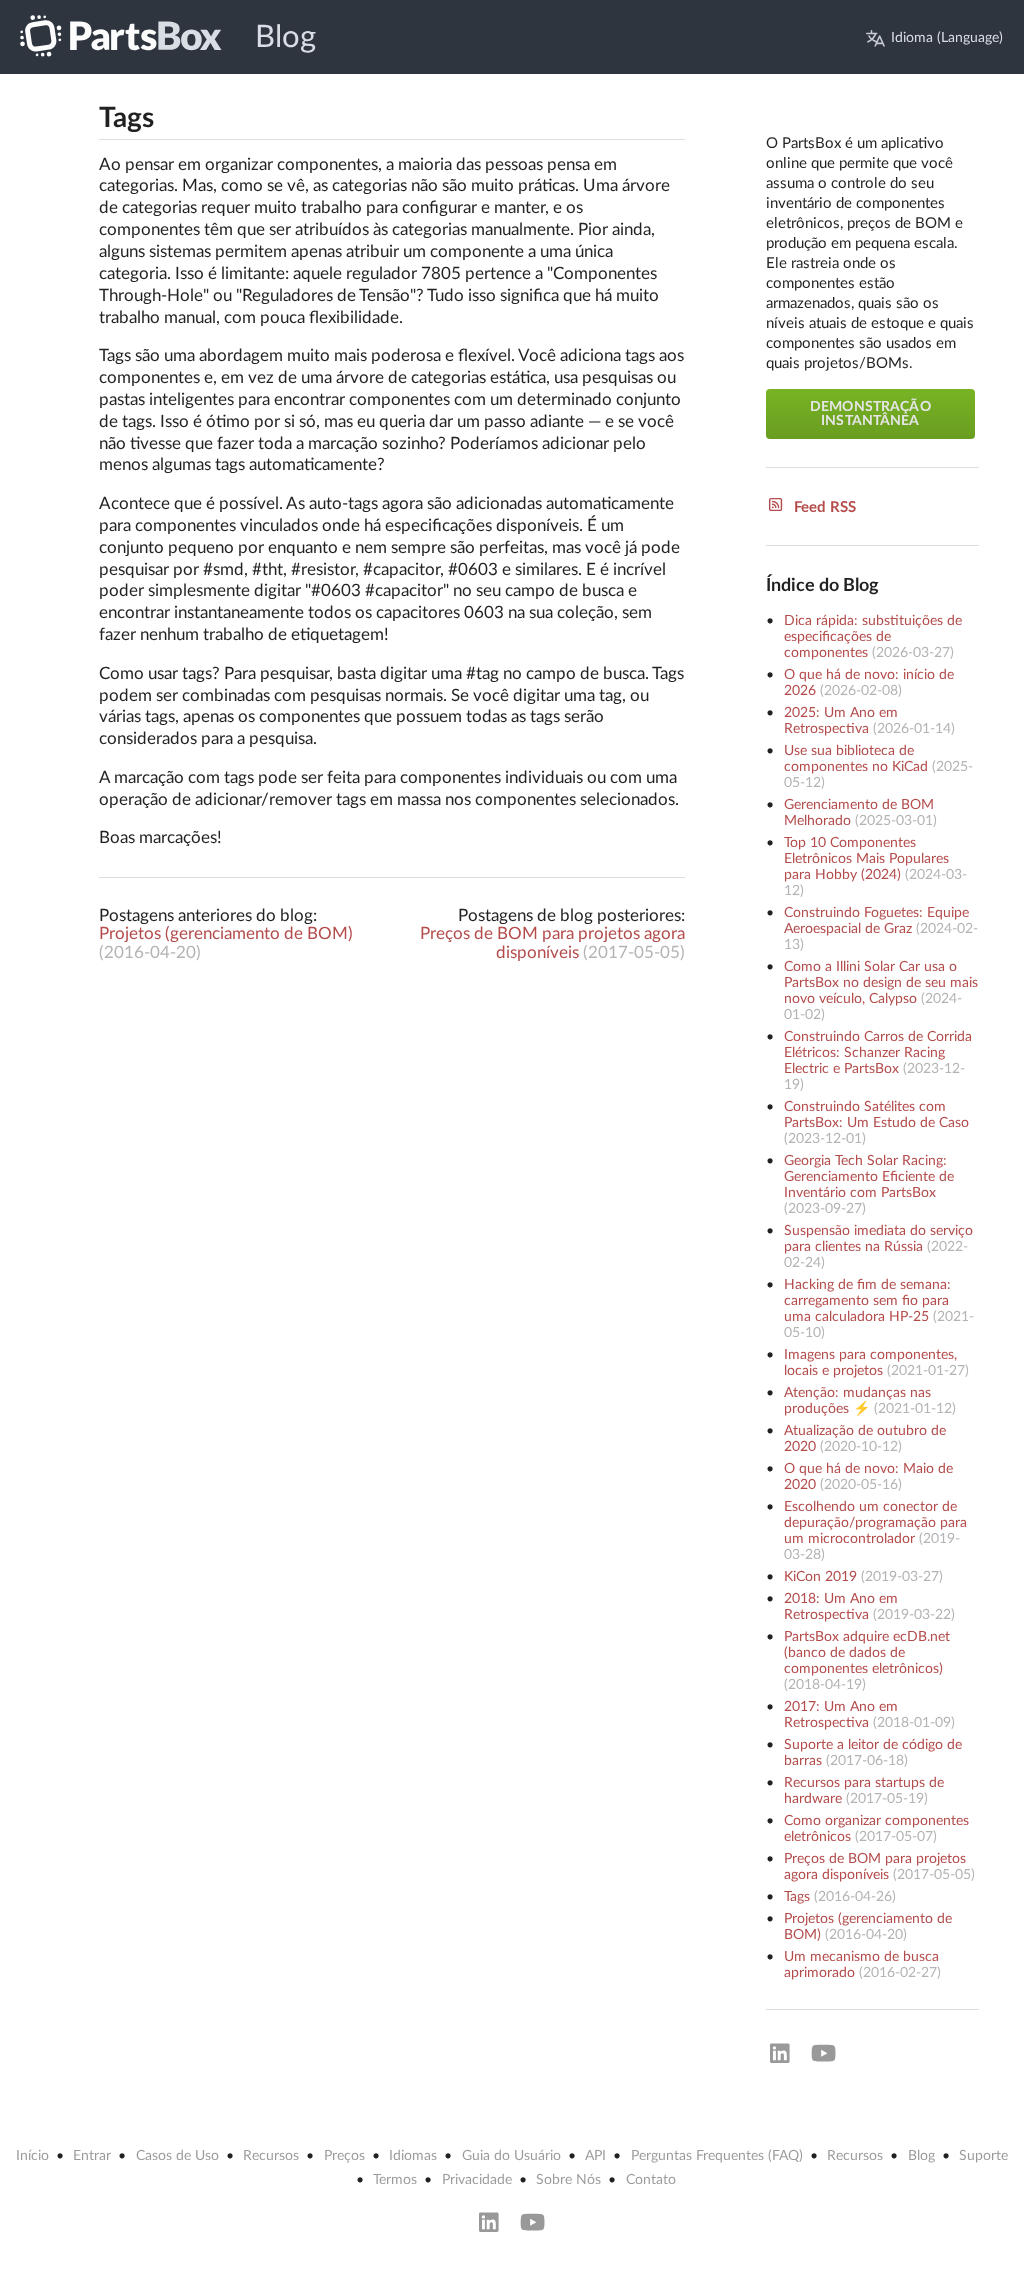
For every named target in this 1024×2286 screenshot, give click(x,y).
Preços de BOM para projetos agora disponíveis (552, 942)
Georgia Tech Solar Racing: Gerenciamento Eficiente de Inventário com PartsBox (869, 1177)
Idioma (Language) (947, 38)
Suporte (983, 2156)
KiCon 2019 (820, 1577)
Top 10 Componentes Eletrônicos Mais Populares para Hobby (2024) (866, 859)
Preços (344, 2156)
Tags (797, 1897)
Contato (651, 2180)
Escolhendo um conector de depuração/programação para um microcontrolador (875, 1523)
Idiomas (413, 2156)
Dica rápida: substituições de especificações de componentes (873, 637)
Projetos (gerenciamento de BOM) (226, 933)
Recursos (271, 2156)
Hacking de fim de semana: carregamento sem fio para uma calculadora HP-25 (867, 1301)
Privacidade (477, 2180)
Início (32, 2156)
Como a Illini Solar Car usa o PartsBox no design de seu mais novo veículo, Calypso (881, 983)
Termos (395, 2180)
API (595, 2156)
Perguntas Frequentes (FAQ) (717, 2156)
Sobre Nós (568, 2180)
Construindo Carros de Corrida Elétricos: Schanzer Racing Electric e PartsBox (878, 1053)
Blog (285, 37)
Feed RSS (825, 507)
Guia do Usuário (511, 2156)
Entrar (92, 2156)
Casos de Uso (177, 2156)
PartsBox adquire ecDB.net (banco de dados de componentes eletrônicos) (867, 1653)
